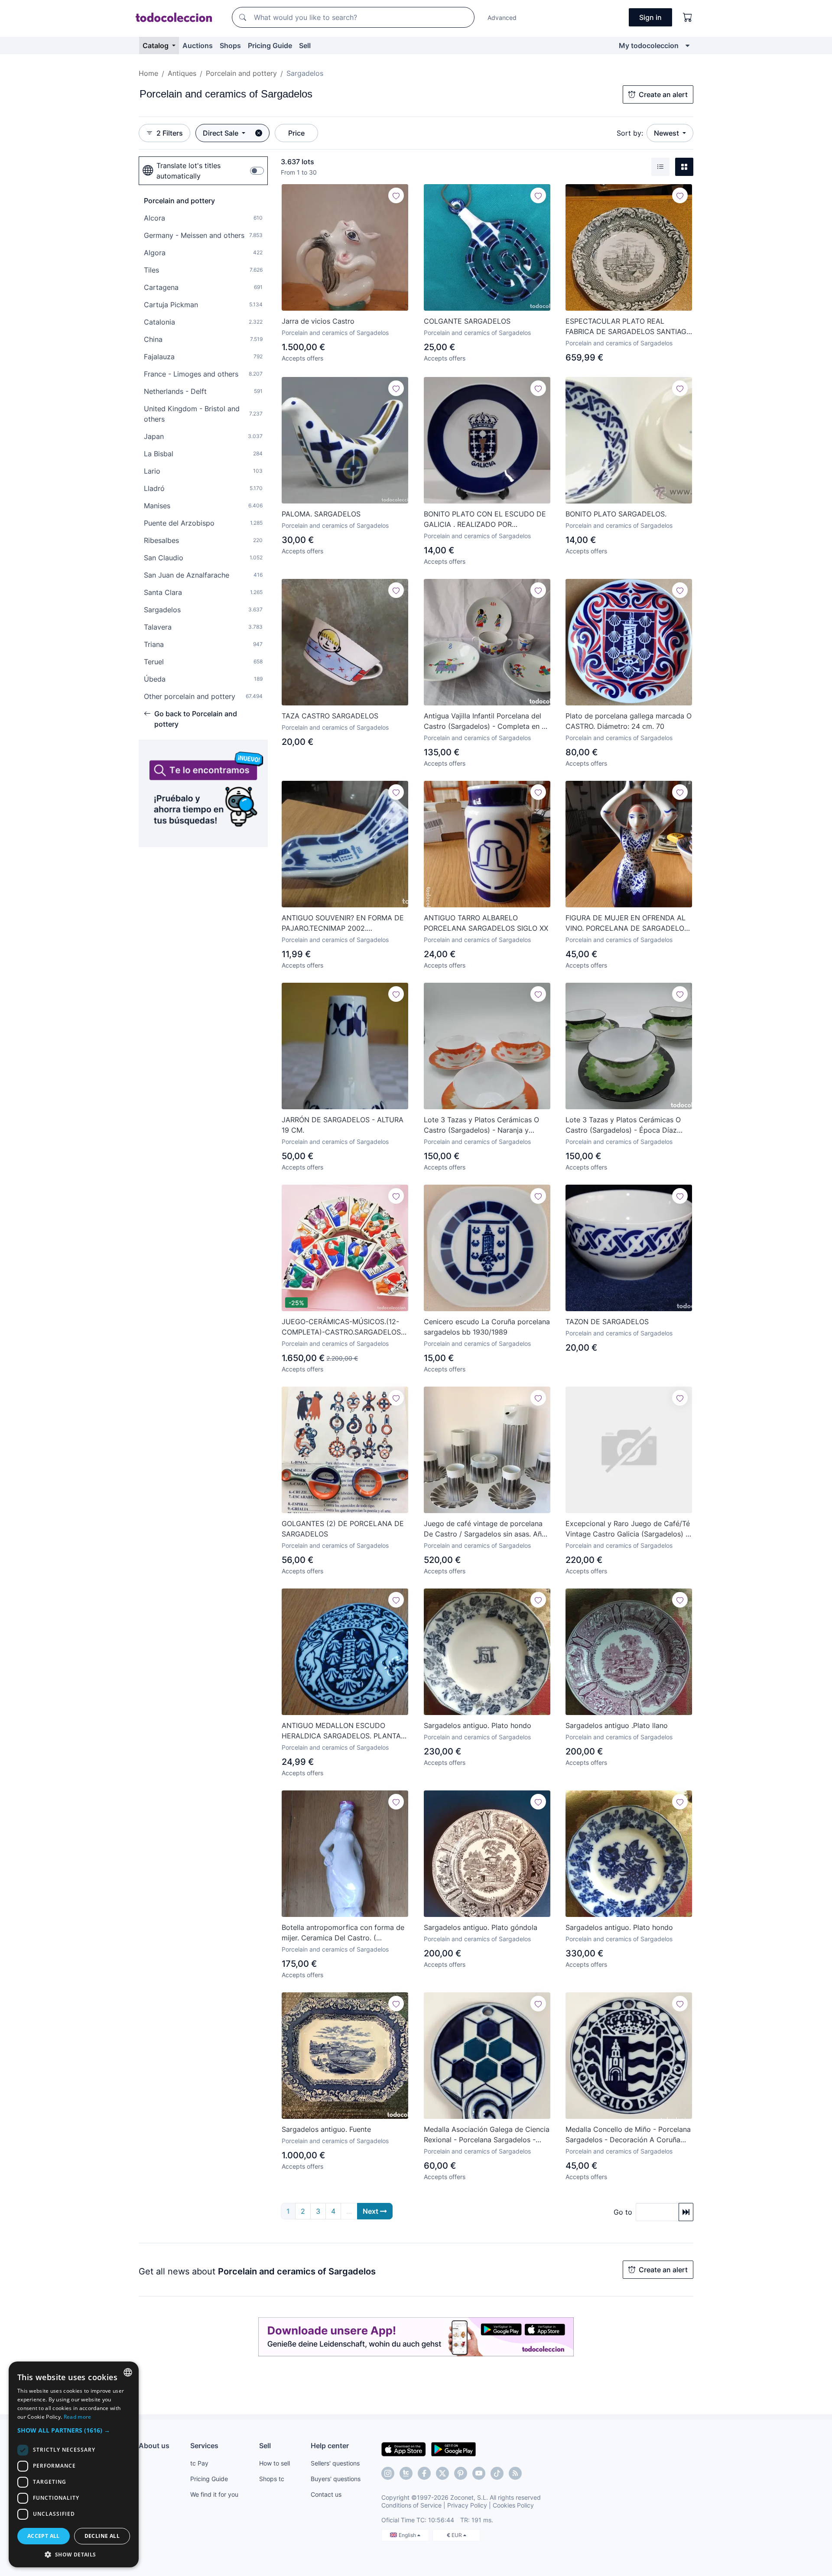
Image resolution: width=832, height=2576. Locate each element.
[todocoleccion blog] (515, 2473)
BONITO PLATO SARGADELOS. (616, 514)
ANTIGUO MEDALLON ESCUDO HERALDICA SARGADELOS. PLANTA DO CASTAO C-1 (341, 1731)
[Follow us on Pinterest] (461, 2473)
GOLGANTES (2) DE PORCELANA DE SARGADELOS (343, 1529)
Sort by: (630, 133)
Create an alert (663, 94)
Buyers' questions (336, 2479)
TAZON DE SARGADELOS (607, 1322)
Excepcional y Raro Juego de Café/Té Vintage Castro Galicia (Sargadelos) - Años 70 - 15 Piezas (628, 1529)
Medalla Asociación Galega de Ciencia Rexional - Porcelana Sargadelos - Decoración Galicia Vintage (487, 2135)
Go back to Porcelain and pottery (196, 719)
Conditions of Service (411, 2505)
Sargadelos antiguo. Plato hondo (478, 1725)
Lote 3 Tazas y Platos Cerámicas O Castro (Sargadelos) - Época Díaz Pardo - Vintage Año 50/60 (623, 1125)
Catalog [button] (156, 45)
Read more (78, 2417)
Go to (623, 2212)
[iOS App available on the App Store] (404, 2449)
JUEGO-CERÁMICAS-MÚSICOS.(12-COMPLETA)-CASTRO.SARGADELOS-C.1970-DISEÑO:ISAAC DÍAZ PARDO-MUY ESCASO (343, 1327)
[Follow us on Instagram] (388, 2473)
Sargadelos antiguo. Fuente (326, 2129)
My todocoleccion (649, 45)
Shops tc (272, 2479)
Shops (230, 45)
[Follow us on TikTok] (497, 2473)
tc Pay (199, 2463)
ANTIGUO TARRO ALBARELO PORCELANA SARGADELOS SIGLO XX (486, 923)
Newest (667, 133)
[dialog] (74, 2464)
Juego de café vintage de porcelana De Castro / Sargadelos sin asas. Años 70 (487, 1529)
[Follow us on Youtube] (479, 2473)
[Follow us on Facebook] (424, 2473)
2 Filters (170, 133)
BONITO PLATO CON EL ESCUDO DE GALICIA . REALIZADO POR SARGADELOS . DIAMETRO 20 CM (485, 520)
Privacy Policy (467, 2505)
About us (154, 2446)
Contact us (326, 2494)
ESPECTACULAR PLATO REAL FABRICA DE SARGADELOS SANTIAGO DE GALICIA (629, 327)
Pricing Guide (270, 45)
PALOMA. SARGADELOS (321, 514)
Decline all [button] (102, 2536)
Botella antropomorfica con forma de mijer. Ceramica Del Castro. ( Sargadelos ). (343, 1933)
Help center (330, 2446)
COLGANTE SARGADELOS (467, 321)
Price (296, 133)
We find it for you (214, 2494)
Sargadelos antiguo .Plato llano (617, 1725)
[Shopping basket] (688, 17)
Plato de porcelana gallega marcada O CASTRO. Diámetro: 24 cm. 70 (629, 721)
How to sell (275, 2463)
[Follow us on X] (442, 2473)
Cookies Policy (513, 2505)
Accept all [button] (44, 2536)
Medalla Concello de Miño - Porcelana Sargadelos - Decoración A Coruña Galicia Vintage (628, 2135)
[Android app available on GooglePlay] (453, 2449)
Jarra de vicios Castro (318, 321)
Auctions (198, 45)
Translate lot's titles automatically (188, 171)
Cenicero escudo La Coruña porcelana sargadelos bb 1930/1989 (487, 1327)
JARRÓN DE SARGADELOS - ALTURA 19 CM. (343, 1125)
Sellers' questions (335, 2463)
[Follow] (396, 195)
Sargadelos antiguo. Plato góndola (481, 1927)
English (408, 2535)
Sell (305, 45)
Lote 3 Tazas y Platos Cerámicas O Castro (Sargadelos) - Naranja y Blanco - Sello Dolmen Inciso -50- (481, 1125)
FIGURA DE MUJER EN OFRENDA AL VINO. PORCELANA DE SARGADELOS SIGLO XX (627, 923)
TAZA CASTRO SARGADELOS (330, 716)
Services (204, 2446)
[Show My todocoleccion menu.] (687, 45)
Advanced (502, 18)
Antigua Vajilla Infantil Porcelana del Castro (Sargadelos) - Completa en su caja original (486, 721)
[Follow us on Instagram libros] (406, 2473)
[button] (74, 2430)
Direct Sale (221, 133)
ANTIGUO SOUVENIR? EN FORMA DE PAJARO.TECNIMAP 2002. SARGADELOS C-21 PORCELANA (343, 923)
